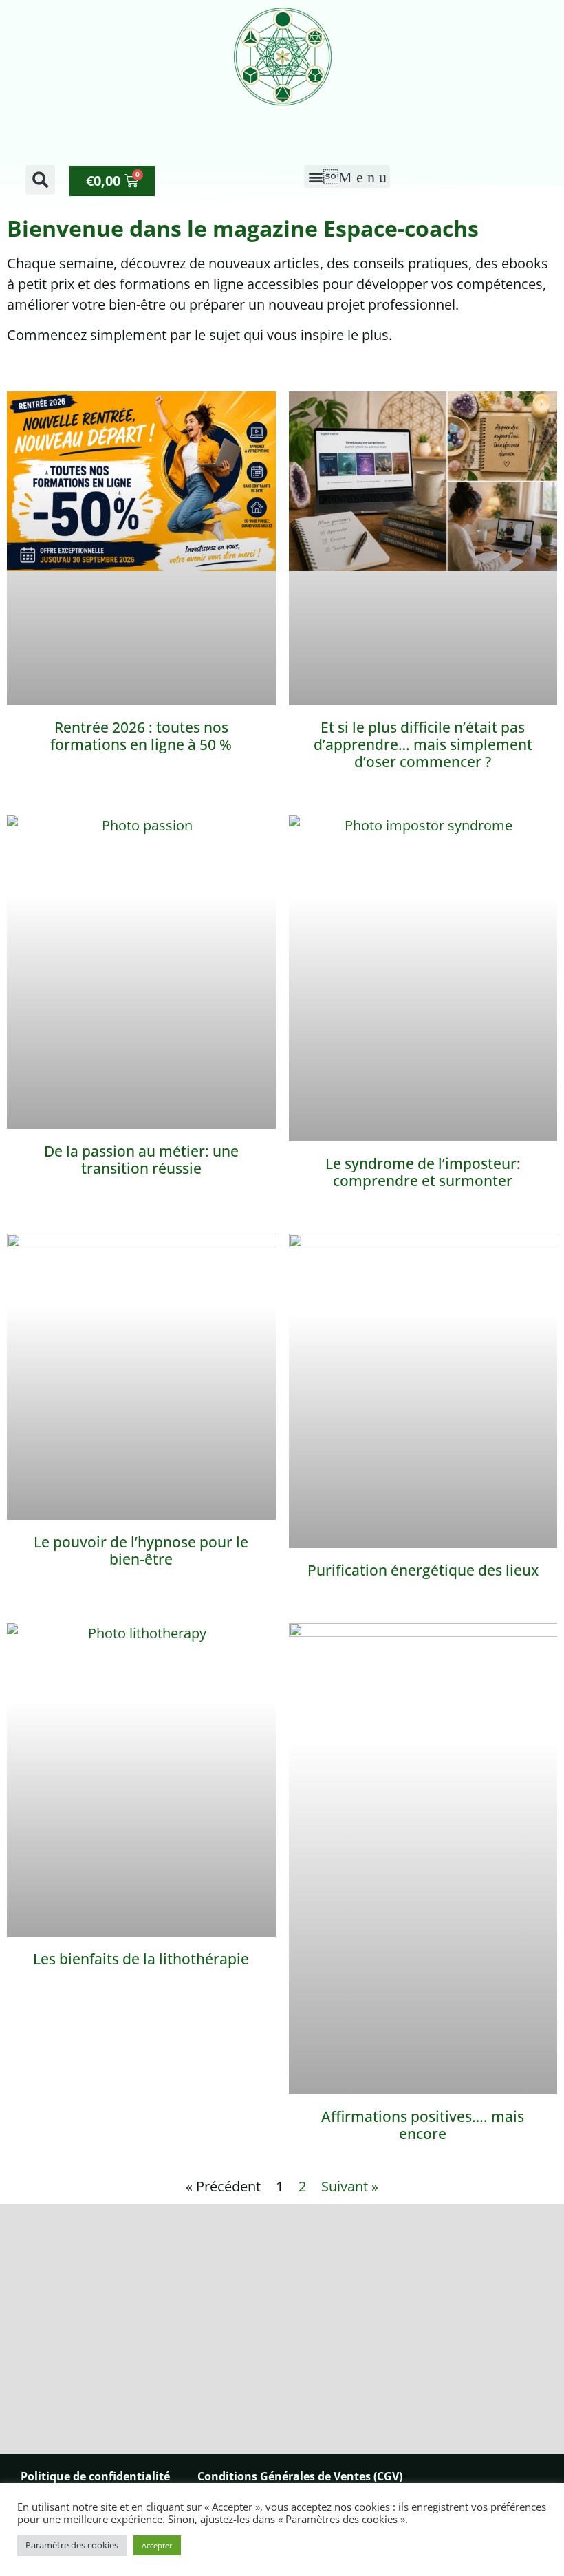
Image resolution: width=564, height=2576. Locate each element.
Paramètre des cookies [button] (72, 2545)
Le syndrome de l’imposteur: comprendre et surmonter (423, 1172)
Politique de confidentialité (95, 2476)
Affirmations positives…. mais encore (423, 2125)
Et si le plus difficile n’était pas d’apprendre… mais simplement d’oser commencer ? (423, 744)
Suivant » (350, 2186)
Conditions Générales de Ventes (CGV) (300, 2476)
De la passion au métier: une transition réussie (141, 1160)
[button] (40, 180)
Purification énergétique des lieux (423, 1570)
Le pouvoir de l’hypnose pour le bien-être (141, 1550)
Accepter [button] (157, 2545)
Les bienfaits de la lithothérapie (141, 1959)
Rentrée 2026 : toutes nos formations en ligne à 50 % (141, 736)
